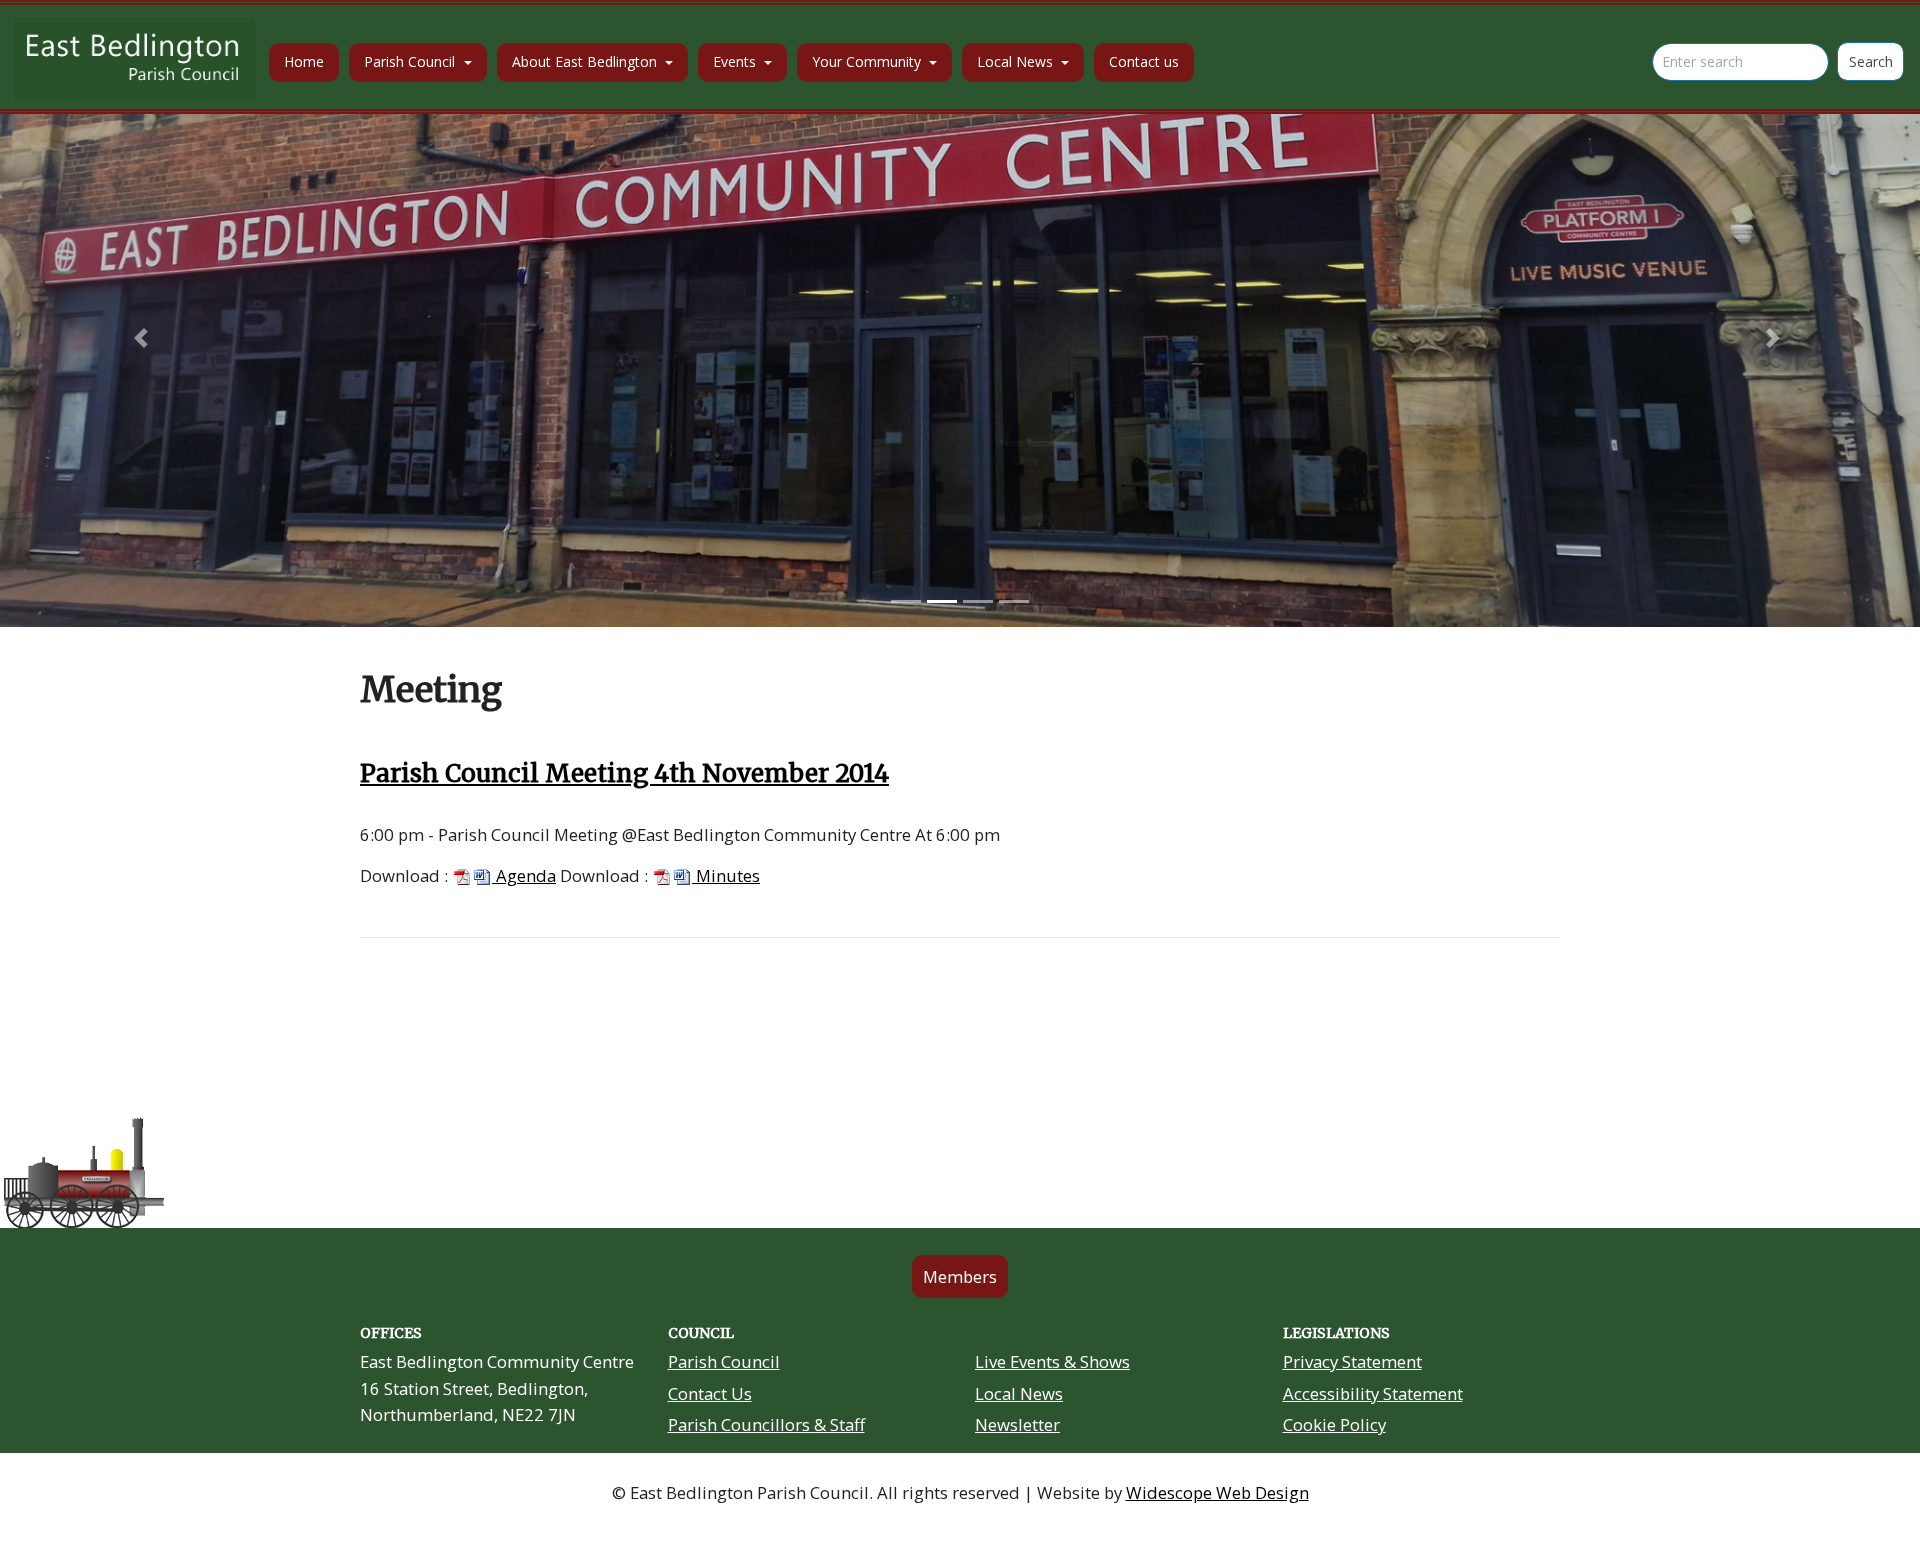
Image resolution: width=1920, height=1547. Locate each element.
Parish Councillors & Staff (766, 1424)
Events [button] (736, 61)
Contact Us (710, 1393)
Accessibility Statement (1373, 1393)
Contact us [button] (1144, 61)
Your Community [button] (868, 61)
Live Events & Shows (1052, 1361)
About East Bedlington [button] (586, 61)
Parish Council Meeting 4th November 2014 (624, 773)
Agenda (524, 875)
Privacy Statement (1352, 1361)
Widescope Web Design (1217, 1492)
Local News (1019, 1393)
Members (960, 1276)
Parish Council (724, 1361)
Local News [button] (1017, 61)
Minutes (726, 875)
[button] (144, 338)
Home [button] (304, 61)
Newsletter (1017, 1424)
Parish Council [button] (411, 61)
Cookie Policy (1334, 1424)
